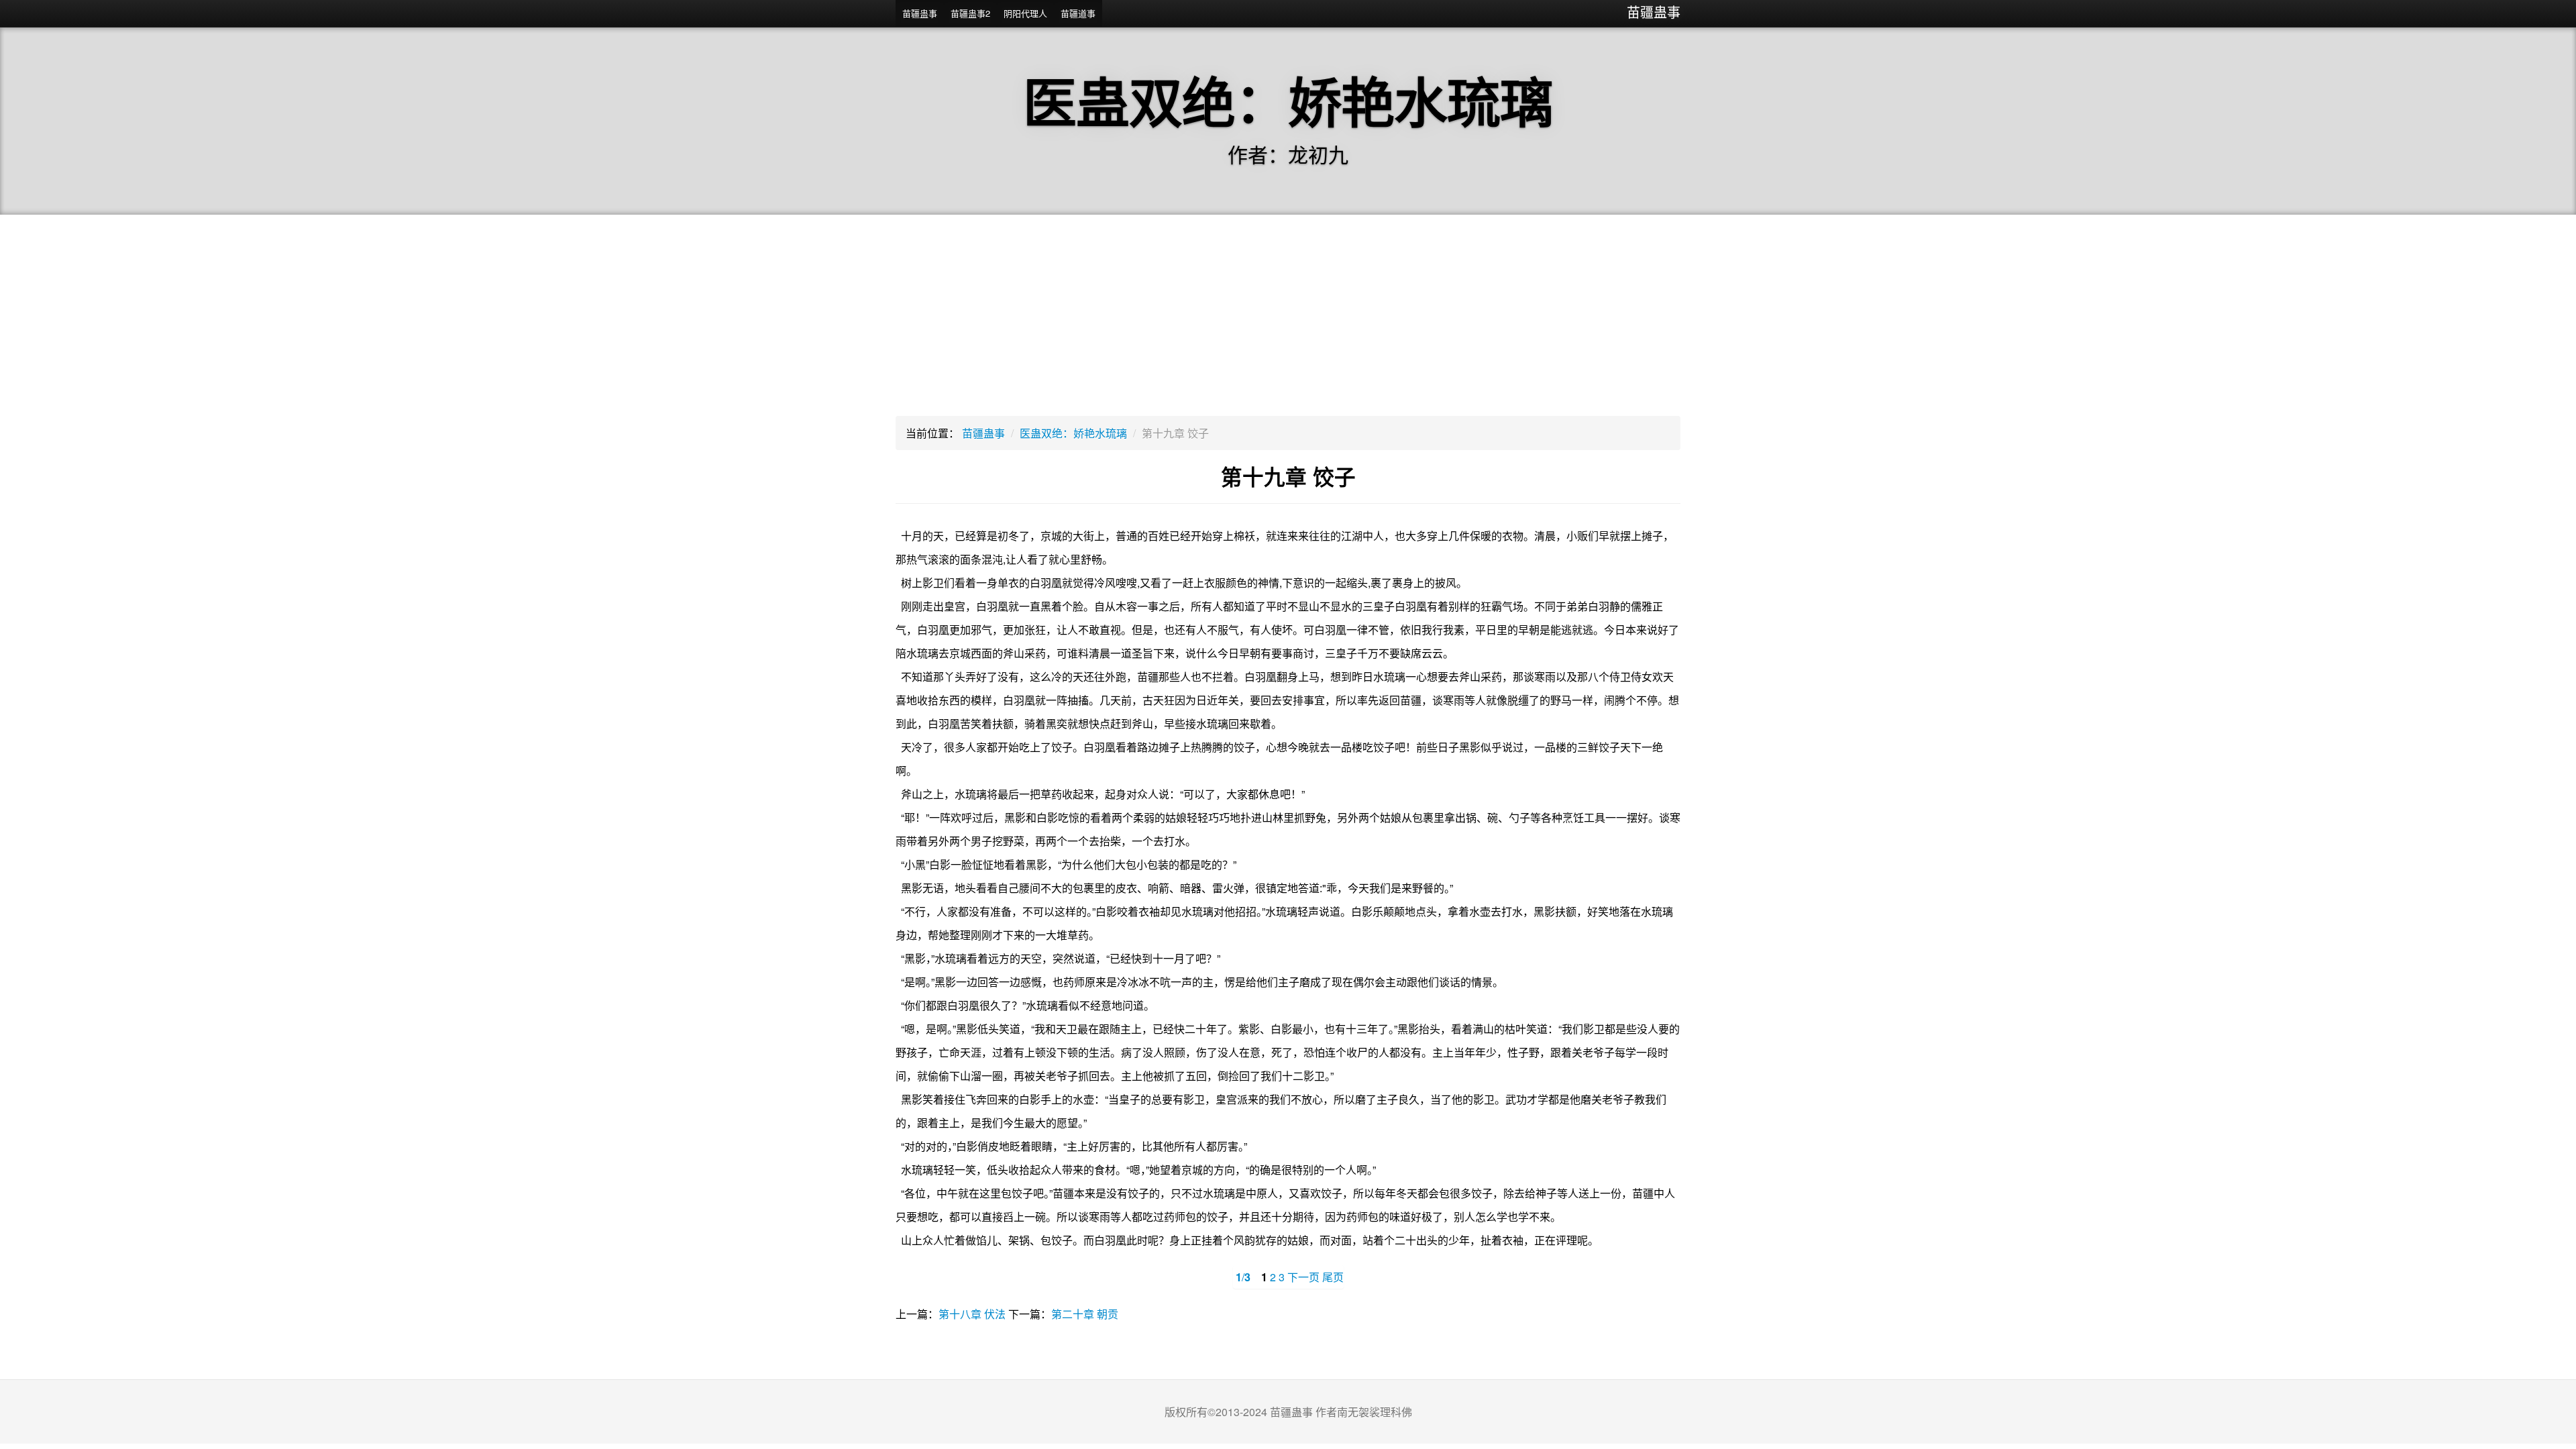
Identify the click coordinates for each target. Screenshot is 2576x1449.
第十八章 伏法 (972, 1314)
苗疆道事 (1078, 13)
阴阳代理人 (1025, 13)
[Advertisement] (1288, 315)
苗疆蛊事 (1654, 12)
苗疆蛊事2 (970, 13)
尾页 (1333, 1277)
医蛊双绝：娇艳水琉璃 (1073, 433)
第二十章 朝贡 (1085, 1314)
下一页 (1303, 1277)
